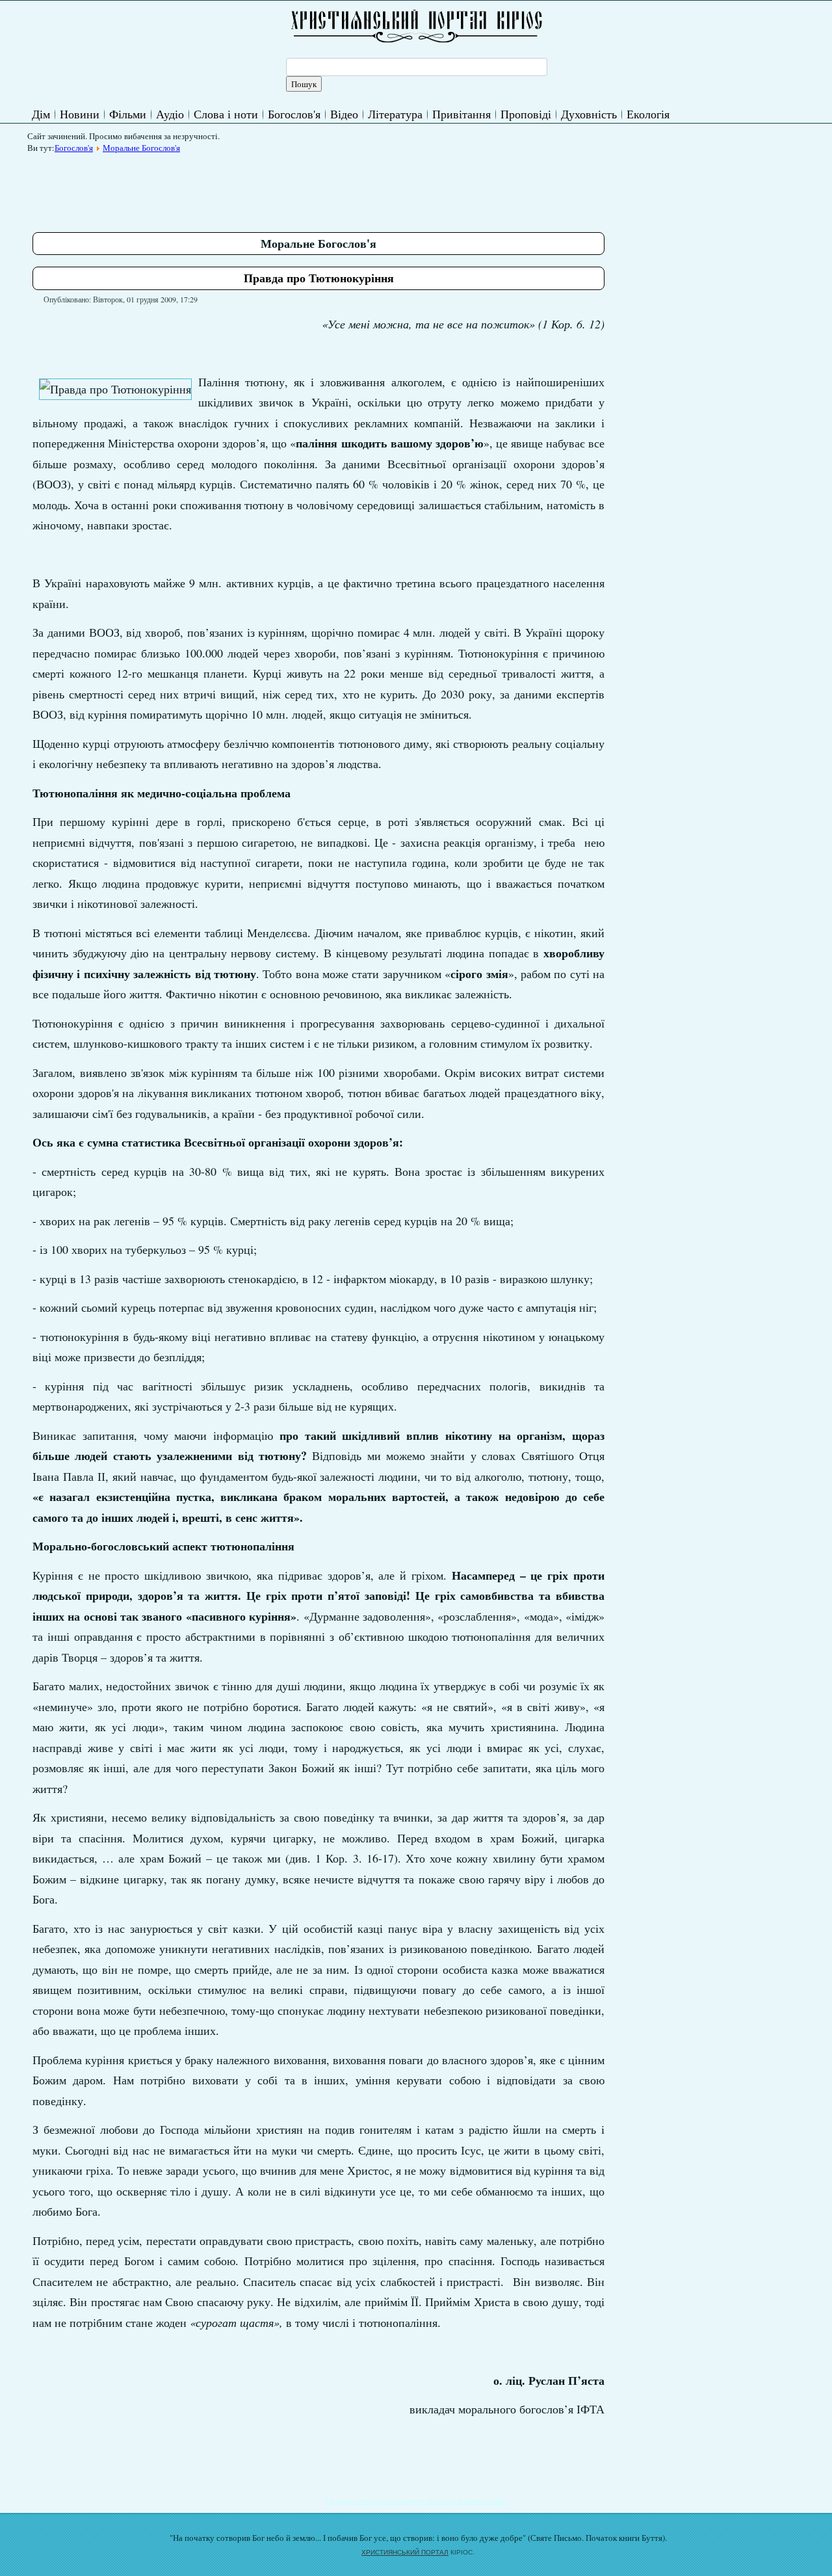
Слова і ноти (226, 114)
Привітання (461, 114)
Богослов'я (294, 114)
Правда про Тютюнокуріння (319, 278)
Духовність (589, 114)
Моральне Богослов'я (141, 148)
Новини (80, 114)
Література (395, 114)
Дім (41, 114)
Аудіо (170, 114)
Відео (344, 114)
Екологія (648, 114)
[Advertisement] (269, 188)
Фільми (128, 114)
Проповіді (526, 114)
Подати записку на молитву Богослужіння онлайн (416, 2501)
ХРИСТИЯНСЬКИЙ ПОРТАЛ (405, 2552)
